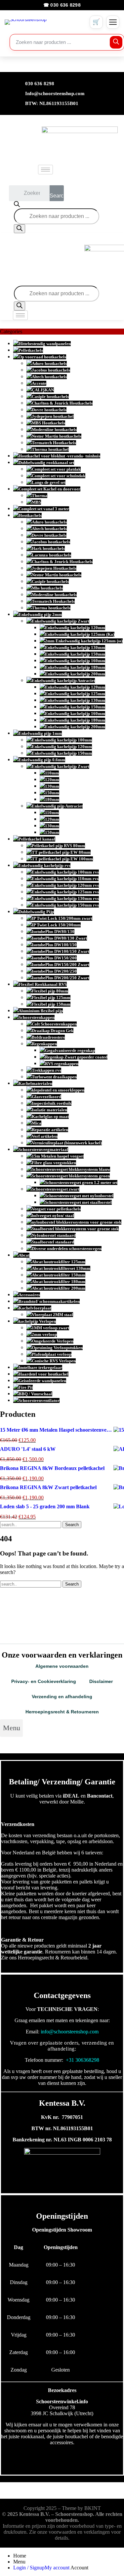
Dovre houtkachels (49, 410)
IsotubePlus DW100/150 (54, 945)
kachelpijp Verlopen (37, 1321)
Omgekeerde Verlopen (53, 1341)
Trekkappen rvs (46, 1070)
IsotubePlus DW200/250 (54, 971)
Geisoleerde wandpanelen (42, 1381)
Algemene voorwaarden (62, 1666)
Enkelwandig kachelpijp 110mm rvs (65, 879)
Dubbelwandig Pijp (36, 912)
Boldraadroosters (48, 1037)
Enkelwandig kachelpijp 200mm (75, 674)
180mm (52, 799)
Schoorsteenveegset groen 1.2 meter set (81, 1182)
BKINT (93, 2508)
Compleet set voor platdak (56, 469)
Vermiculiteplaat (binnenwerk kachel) (67, 1143)
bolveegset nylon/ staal (53, 1216)
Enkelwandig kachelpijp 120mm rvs (65, 885)
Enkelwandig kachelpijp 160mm (75, 661)
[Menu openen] (113, 22)
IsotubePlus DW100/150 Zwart (61, 951)
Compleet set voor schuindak (59, 476)
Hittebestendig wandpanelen (45, 344)
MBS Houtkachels (48, 423)
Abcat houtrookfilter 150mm (59, 1275)
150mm (52, 793)
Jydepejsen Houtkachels (54, 568)
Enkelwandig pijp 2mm (40, 614)
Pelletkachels (31, 350)
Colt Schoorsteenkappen (54, 1024)
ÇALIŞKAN (43, 390)
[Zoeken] (116, 42)
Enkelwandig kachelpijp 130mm (75, 647)
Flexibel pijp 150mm (51, 1004)
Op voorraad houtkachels (42, 357)
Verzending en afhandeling (62, 1697)
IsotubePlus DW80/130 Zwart (59, 938)
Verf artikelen (45, 1136)
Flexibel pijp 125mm (51, 998)
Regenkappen (44, 1044)
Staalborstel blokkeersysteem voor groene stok (75, 1229)
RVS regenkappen (62, 1064)
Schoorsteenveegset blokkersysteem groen (71, 1176)
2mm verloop (44, 1334)
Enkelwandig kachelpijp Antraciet (63, 680)
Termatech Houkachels (53, 601)
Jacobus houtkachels (51, 370)
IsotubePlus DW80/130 (53, 931)
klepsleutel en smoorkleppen (58, 1090)
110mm (52, 773)
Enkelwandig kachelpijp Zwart (61, 621)
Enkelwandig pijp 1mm (40, 733)
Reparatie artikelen (50, 1130)
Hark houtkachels (48, 548)
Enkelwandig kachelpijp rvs (44, 865)
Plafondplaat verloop (52, 1354)
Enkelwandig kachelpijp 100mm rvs (65, 872)
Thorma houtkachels (51, 608)
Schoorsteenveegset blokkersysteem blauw (71, 1169)
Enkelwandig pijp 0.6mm (42, 760)
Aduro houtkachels (49, 363)
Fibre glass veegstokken (54, 1163)
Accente (39, 383)
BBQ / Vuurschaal (35, 1394)
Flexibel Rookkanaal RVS (43, 984)
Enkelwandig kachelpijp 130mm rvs (65, 898)
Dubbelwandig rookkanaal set (46, 463)
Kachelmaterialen (35, 1083)
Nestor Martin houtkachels (57, 436)
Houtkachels (30, 515)
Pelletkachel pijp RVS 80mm (58, 846)
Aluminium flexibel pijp (41, 1011)
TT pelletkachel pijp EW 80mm (61, 852)
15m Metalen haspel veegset (58, 1156)
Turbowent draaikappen (54, 1077)
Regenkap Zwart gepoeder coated (76, 1057)
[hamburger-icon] (45, 170)
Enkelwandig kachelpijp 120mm (75, 628)
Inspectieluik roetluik (52, 1103)
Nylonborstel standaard (54, 1235)
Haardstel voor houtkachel (43, 1374)
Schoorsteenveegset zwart (56, 1189)
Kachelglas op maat (50, 1116)
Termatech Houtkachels (54, 443)
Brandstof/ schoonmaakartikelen (49, 1301)
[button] (11, 1728)
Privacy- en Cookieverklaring (44, 1681)
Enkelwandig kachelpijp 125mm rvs (65, 892)
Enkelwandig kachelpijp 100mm (62, 740)
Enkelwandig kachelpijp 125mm (75, 694)
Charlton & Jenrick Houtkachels (62, 403)
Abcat (24, 1255)
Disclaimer (101, 1681)
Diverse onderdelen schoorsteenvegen (67, 1249)
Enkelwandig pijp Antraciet (57, 806)
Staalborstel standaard (53, 1242)
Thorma (40, 496)
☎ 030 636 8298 (62, 5)
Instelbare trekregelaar (40, 1367)
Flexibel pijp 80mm (50, 991)
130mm (52, 786)
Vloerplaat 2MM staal (52, 1315)
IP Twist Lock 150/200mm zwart (62, 918)
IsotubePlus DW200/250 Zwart (61, 978)
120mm (52, 780)
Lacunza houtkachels (51, 555)
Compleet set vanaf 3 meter (44, 509)
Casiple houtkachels (50, 396)
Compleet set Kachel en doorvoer (49, 489)
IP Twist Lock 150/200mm (56, 925)
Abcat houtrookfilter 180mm (59, 1282)
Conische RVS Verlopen (54, 1361)
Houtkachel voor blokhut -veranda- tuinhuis (59, 456)
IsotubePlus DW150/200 (54, 958)
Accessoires (29, 1295)
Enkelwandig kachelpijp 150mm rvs (65, 905)
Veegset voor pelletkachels (56, 1209)
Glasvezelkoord (46, 1097)
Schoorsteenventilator (39, 1400)
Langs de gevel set (49, 482)
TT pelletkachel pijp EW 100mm (62, 859)
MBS (36, 502)
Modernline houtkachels (54, 429)
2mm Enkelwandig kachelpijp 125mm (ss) (84, 641)
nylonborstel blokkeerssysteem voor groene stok (77, 1222)
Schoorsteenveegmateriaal (43, 1149)
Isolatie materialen (49, 1110)
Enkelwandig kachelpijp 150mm (75, 654)
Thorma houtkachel (50, 449)
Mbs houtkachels (47, 588)
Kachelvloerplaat (35, 1308)
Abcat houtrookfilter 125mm (59, 1262)
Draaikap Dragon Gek (53, 1031)
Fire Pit (26, 1387)
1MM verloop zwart (50, 1328)
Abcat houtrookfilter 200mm (59, 1288)
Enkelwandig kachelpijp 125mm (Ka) (80, 634)
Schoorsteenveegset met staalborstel (78, 1202)
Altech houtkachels (49, 377)
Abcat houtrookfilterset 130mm (61, 1268)
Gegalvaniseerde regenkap (70, 1050)
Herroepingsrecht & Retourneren (62, 1712)
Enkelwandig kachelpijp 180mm (75, 667)
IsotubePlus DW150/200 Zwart (61, 965)
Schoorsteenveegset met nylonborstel (79, 1196)
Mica (37, 1123)
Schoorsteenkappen (37, 1017)
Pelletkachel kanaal (37, 839)
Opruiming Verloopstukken (57, 1348)
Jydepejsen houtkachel (53, 416)
